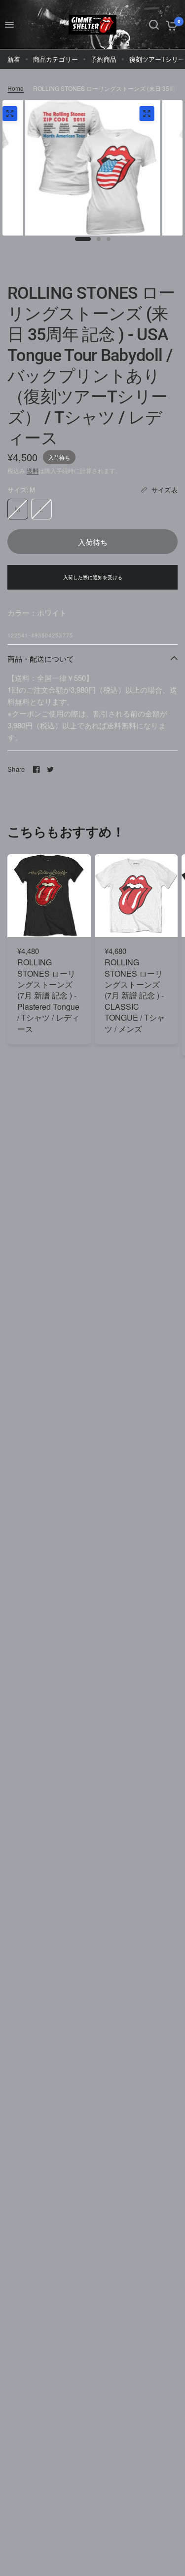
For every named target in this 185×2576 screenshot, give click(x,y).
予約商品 (104, 59)
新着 (14, 59)
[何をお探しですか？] (154, 25)
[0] (170, 25)
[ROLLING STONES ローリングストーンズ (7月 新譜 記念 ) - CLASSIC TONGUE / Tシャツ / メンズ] (136, 896)
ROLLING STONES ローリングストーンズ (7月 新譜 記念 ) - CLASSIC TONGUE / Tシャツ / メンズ (135, 995)
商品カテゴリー (55, 59)
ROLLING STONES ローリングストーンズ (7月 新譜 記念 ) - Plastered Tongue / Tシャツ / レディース (48, 995)
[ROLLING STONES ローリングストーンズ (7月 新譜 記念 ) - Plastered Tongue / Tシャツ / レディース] (49, 896)
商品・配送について (41, 658)
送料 (33, 470)
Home (16, 88)
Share (16, 769)
